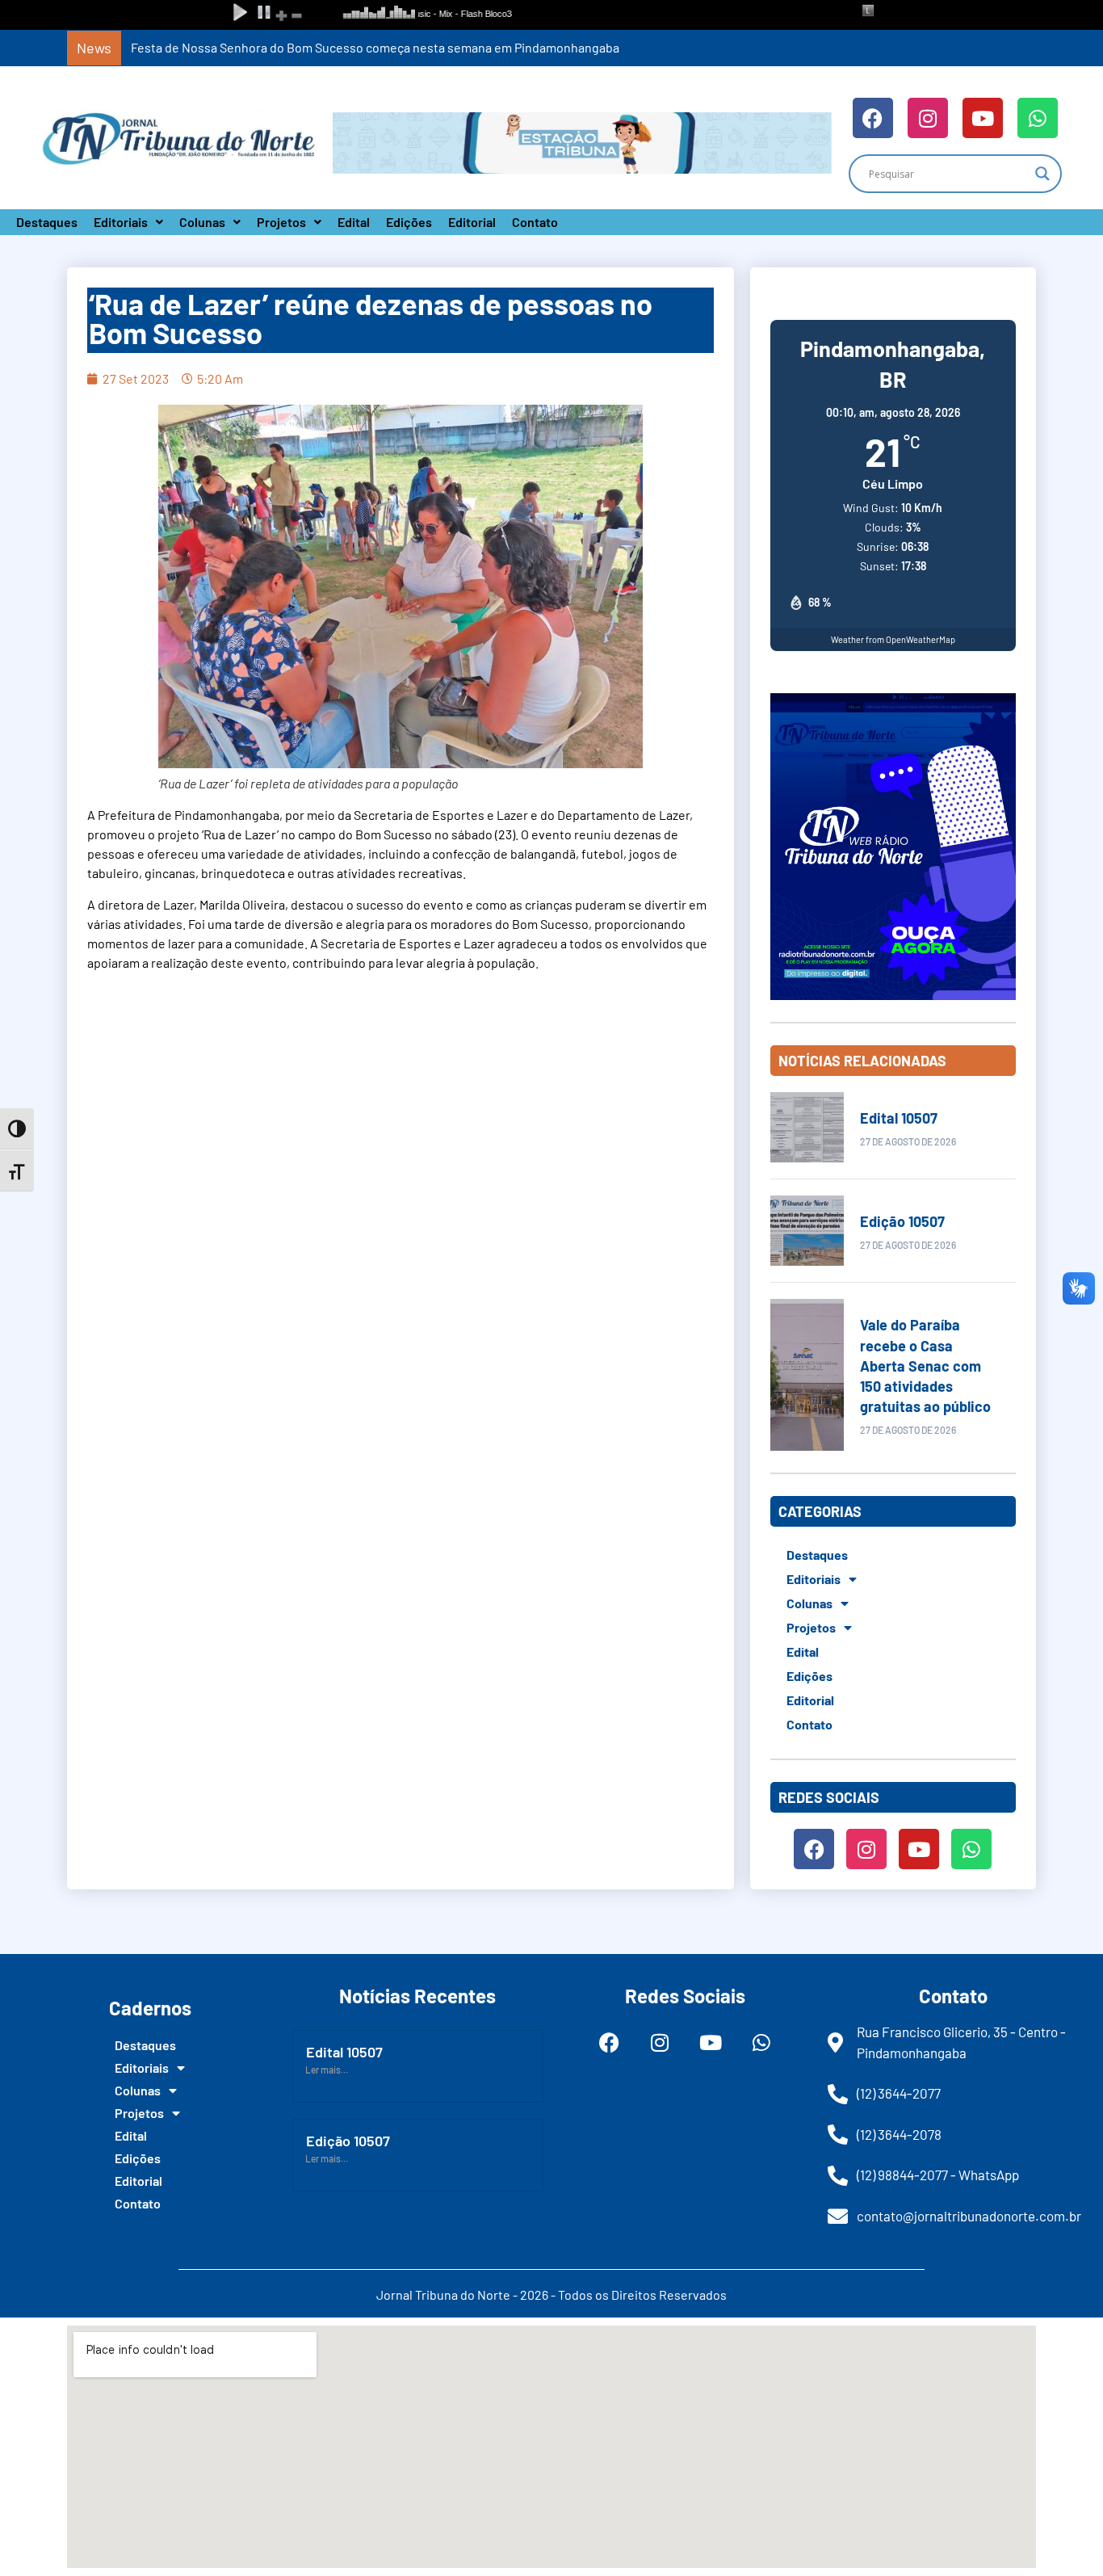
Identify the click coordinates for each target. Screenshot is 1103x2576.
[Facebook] (873, 118)
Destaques (47, 222)
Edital (354, 222)
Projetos (281, 222)
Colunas (202, 222)
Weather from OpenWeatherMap (893, 639)
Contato (535, 222)
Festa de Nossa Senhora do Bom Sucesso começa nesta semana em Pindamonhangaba (375, 47)
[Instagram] (928, 118)
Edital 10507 (899, 1118)
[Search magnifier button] (1042, 174)
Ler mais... (327, 2070)
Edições (409, 222)
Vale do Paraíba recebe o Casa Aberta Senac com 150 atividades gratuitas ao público (925, 1366)
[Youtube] (983, 118)
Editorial (472, 222)
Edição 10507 (902, 1221)
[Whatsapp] (1038, 118)
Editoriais (121, 222)
